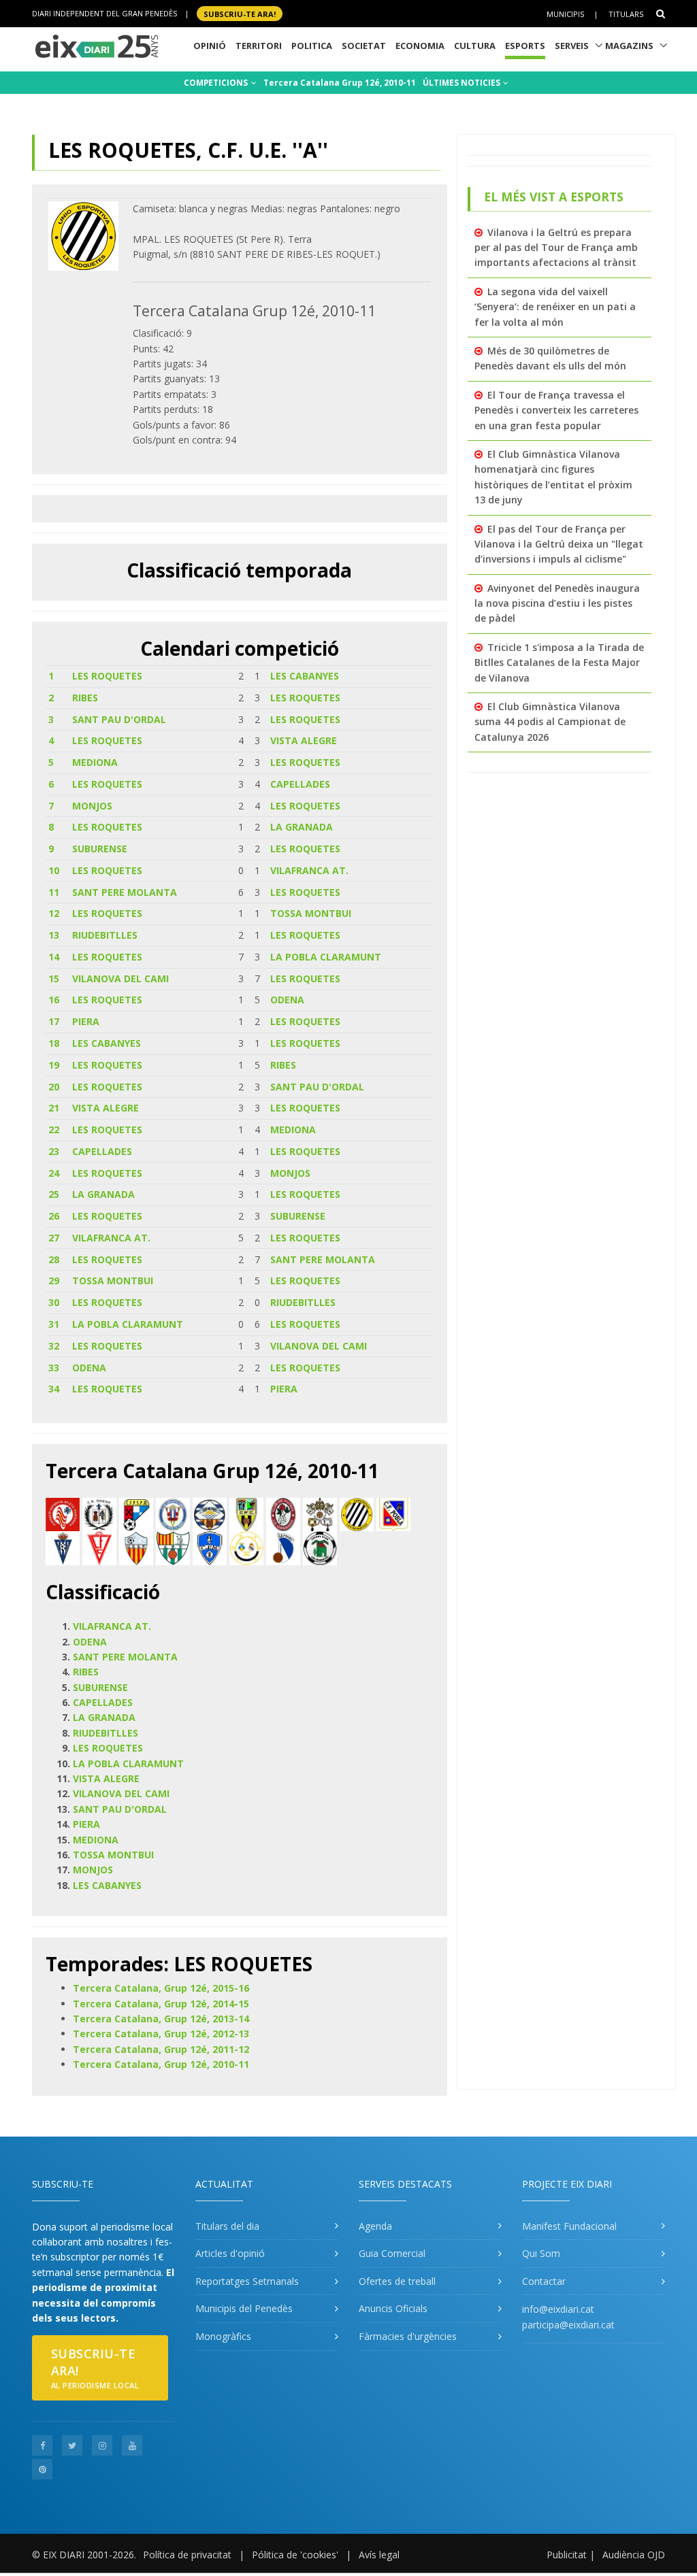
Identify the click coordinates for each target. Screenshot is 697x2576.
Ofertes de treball (397, 2281)
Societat (364, 46)
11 (54, 892)
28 (54, 1259)
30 (54, 1302)
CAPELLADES (300, 784)
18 (54, 1043)
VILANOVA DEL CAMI (120, 978)
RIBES (85, 698)
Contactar (544, 2281)
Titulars (626, 14)
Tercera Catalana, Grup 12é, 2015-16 (161, 1988)
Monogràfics (223, 2336)
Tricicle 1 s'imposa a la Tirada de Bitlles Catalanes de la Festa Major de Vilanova (559, 663)
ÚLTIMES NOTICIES (463, 83)
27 (54, 1238)
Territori (259, 46)
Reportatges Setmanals (247, 2281)
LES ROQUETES (107, 676)
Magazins (629, 46)
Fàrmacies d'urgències (408, 2336)
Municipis (565, 14)
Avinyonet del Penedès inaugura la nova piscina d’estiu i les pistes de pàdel (557, 603)
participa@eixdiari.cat (568, 2325)
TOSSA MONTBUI (311, 913)
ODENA (287, 1000)
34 (54, 1389)
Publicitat (567, 2555)
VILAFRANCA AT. (309, 870)
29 (54, 1281)
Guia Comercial (392, 2253)
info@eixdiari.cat (558, 2309)
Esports (525, 46)
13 (54, 935)
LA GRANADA (302, 827)
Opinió (210, 46)
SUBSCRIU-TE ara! (240, 13)
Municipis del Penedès (244, 2308)
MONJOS (92, 806)
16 (54, 1000)
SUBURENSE (100, 849)
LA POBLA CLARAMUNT (326, 957)
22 (54, 1130)
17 (54, 1021)
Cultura (475, 46)
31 (54, 1324)
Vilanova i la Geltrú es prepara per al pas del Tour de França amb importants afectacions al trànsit (556, 248)
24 (54, 1173)
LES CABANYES (305, 676)
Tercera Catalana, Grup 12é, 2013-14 (161, 2019)
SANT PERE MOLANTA (125, 892)
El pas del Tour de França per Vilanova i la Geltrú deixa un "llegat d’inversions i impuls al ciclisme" (559, 544)
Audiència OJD (634, 2555)
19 (54, 1065)
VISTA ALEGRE (304, 740)
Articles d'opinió (230, 2253)
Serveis (572, 46)
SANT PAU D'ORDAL (119, 719)
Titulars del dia (227, 2226)
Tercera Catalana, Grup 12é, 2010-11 (161, 2064)
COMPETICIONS (217, 83)
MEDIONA (95, 762)
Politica (312, 46)
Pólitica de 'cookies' (295, 2555)
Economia (420, 46)
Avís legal (379, 2555)
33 (54, 1368)
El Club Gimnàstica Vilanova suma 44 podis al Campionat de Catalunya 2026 (550, 722)
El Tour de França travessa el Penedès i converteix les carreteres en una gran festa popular (556, 410)
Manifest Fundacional (569, 2226)
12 (54, 913)
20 (54, 1087)
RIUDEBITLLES (105, 935)
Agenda (375, 2226)
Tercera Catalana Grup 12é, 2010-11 (340, 83)
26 (54, 1216)
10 (54, 870)
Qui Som (541, 2253)
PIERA (86, 1021)
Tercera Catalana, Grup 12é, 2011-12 (161, 2049)
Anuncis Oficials (393, 2308)
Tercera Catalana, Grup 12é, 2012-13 (161, 2034)
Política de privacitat (187, 2555)
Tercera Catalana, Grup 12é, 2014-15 (161, 2004)
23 (54, 1151)
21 (54, 1108)
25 (54, 1194)
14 (54, 957)
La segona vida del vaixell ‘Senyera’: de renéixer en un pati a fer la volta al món (555, 307)
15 (54, 978)
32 (54, 1346)
